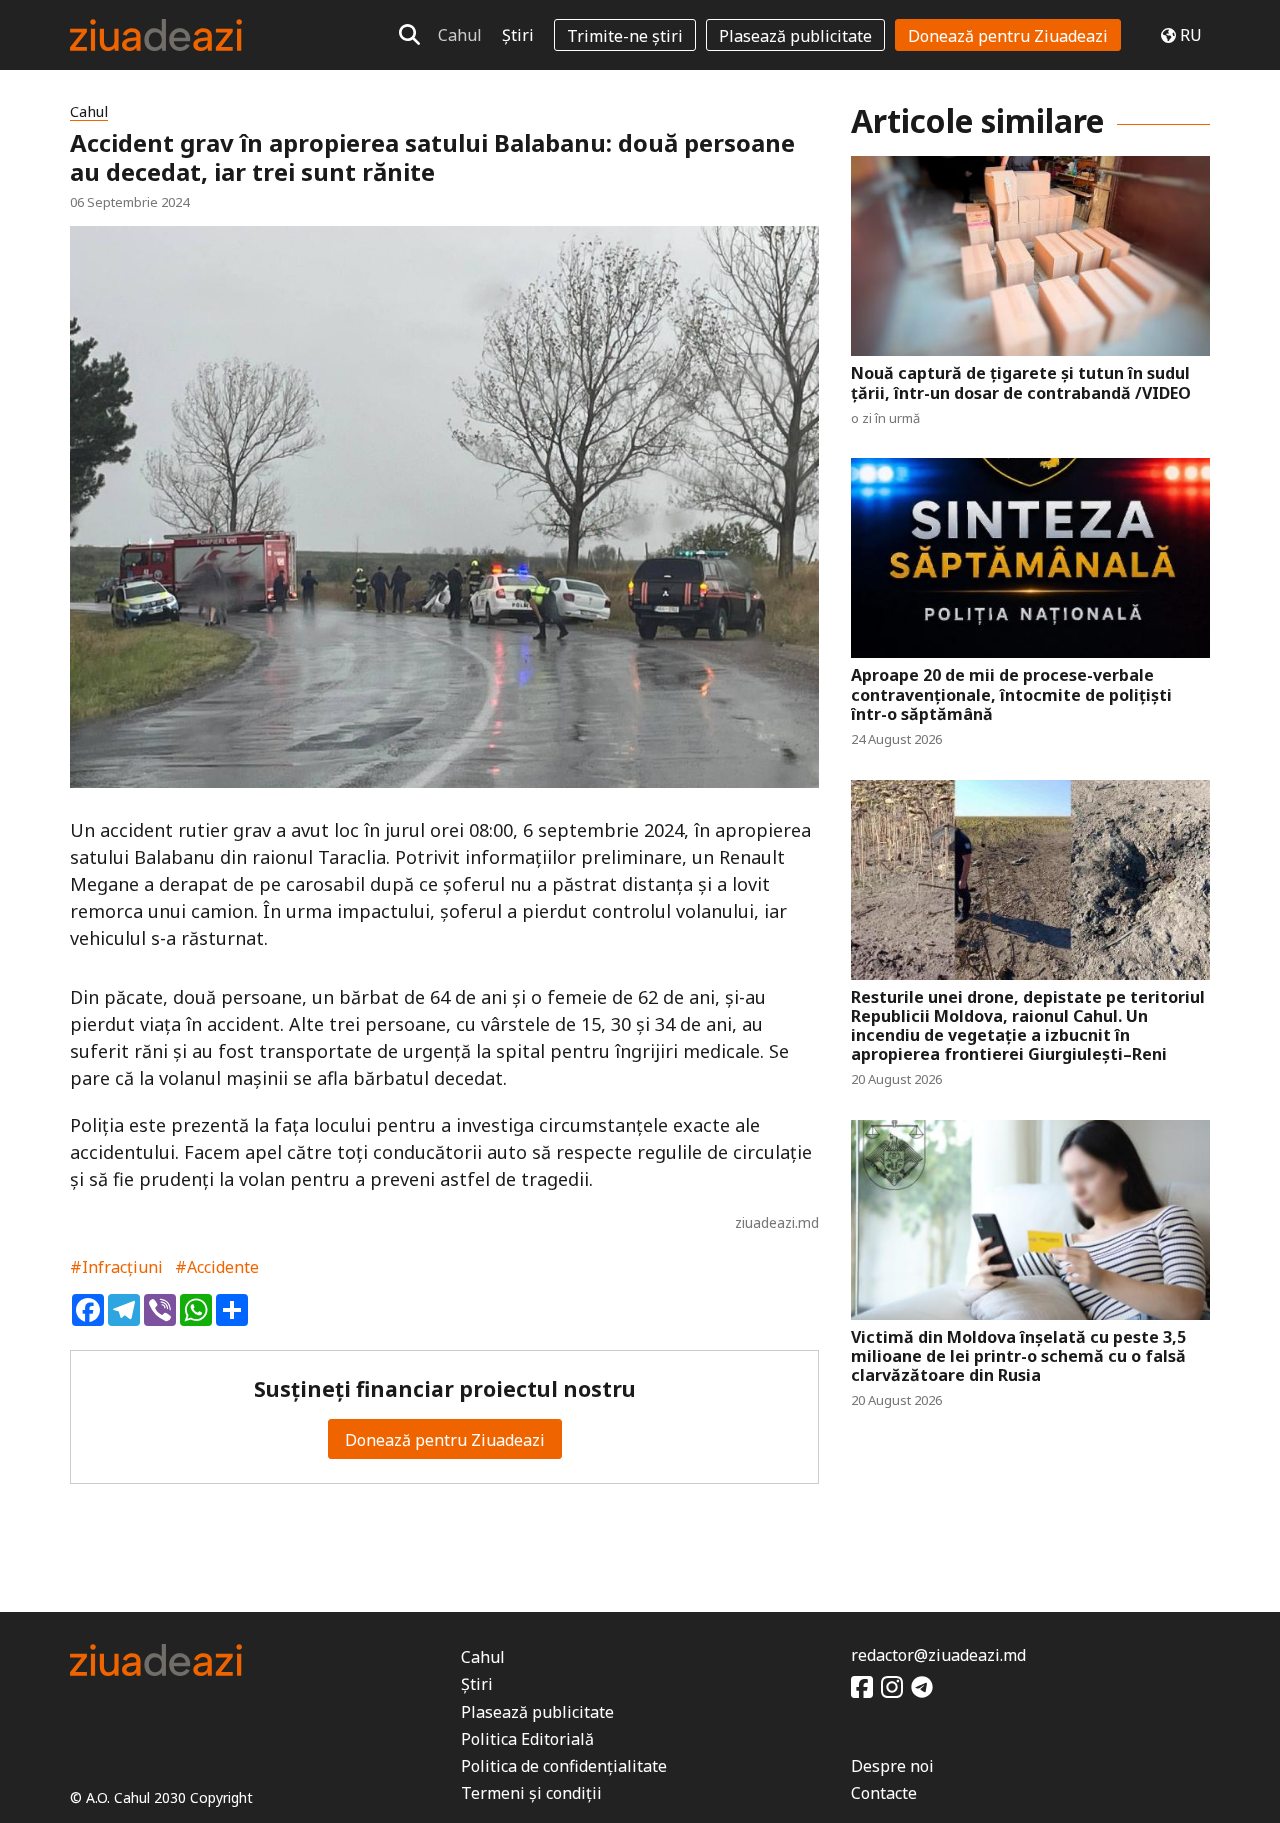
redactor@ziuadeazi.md (938, 1655)
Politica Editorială (527, 1739)
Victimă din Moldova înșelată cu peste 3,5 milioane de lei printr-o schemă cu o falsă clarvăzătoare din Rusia (1018, 1357)
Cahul (460, 35)
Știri (518, 35)
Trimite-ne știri (625, 36)
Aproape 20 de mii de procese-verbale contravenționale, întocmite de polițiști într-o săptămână (1011, 695)
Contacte (884, 1793)
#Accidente (217, 1267)
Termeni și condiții (531, 1793)
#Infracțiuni (116, 1267)
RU (1191, 35)
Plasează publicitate (795, 36)
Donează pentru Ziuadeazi (1008, 36)
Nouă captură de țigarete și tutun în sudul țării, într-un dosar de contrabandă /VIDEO (1021, 383)
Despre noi (892, 1766)
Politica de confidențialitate (564, 1766)
